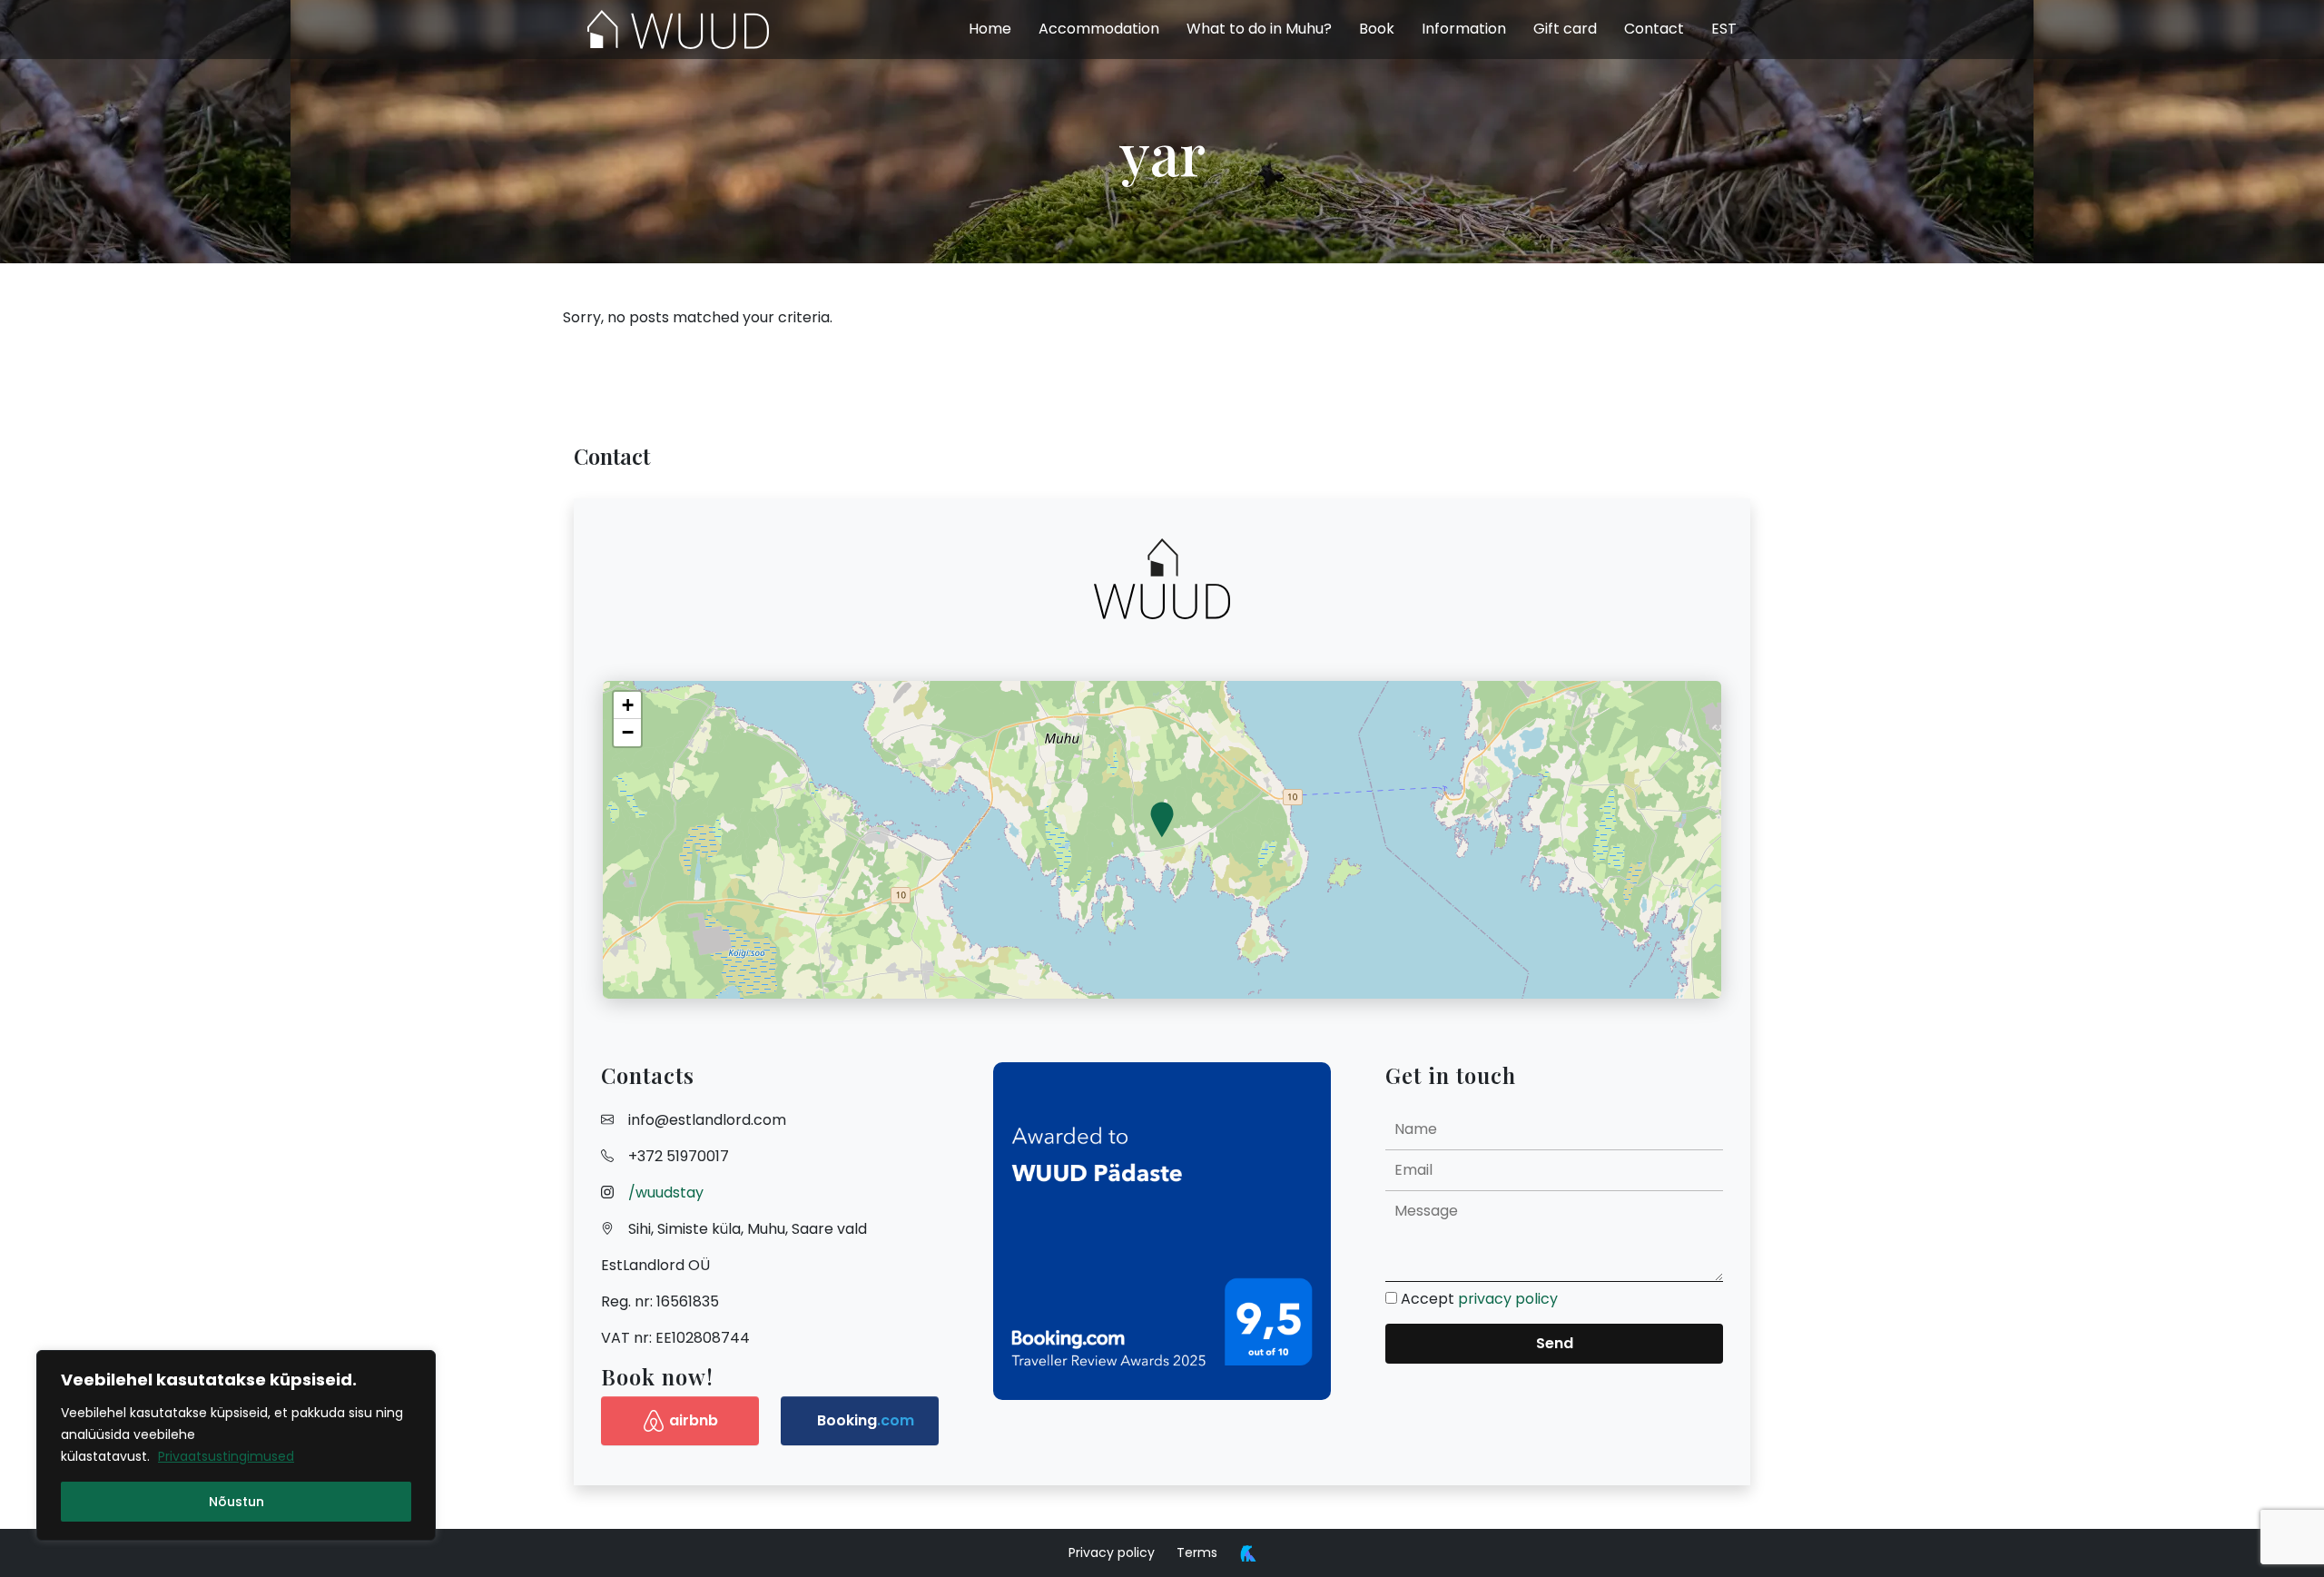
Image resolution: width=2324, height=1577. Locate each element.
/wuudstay (666, 1193)
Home (990, 29)
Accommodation (1099, 29)
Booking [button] (866, 1420)
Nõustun (236, 1502)
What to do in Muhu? (1259, 29)
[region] (236, 1445)
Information (1464, 29)
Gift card (1565, 29)
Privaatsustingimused (226, 1456)
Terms (1197, 1552)
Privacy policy (1112, 1552)
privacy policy (1508, 1299)
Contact (1654, 29)
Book (1377, 29)
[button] (1162, 821)
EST (1724, 29)
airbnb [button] (694, 1420)
